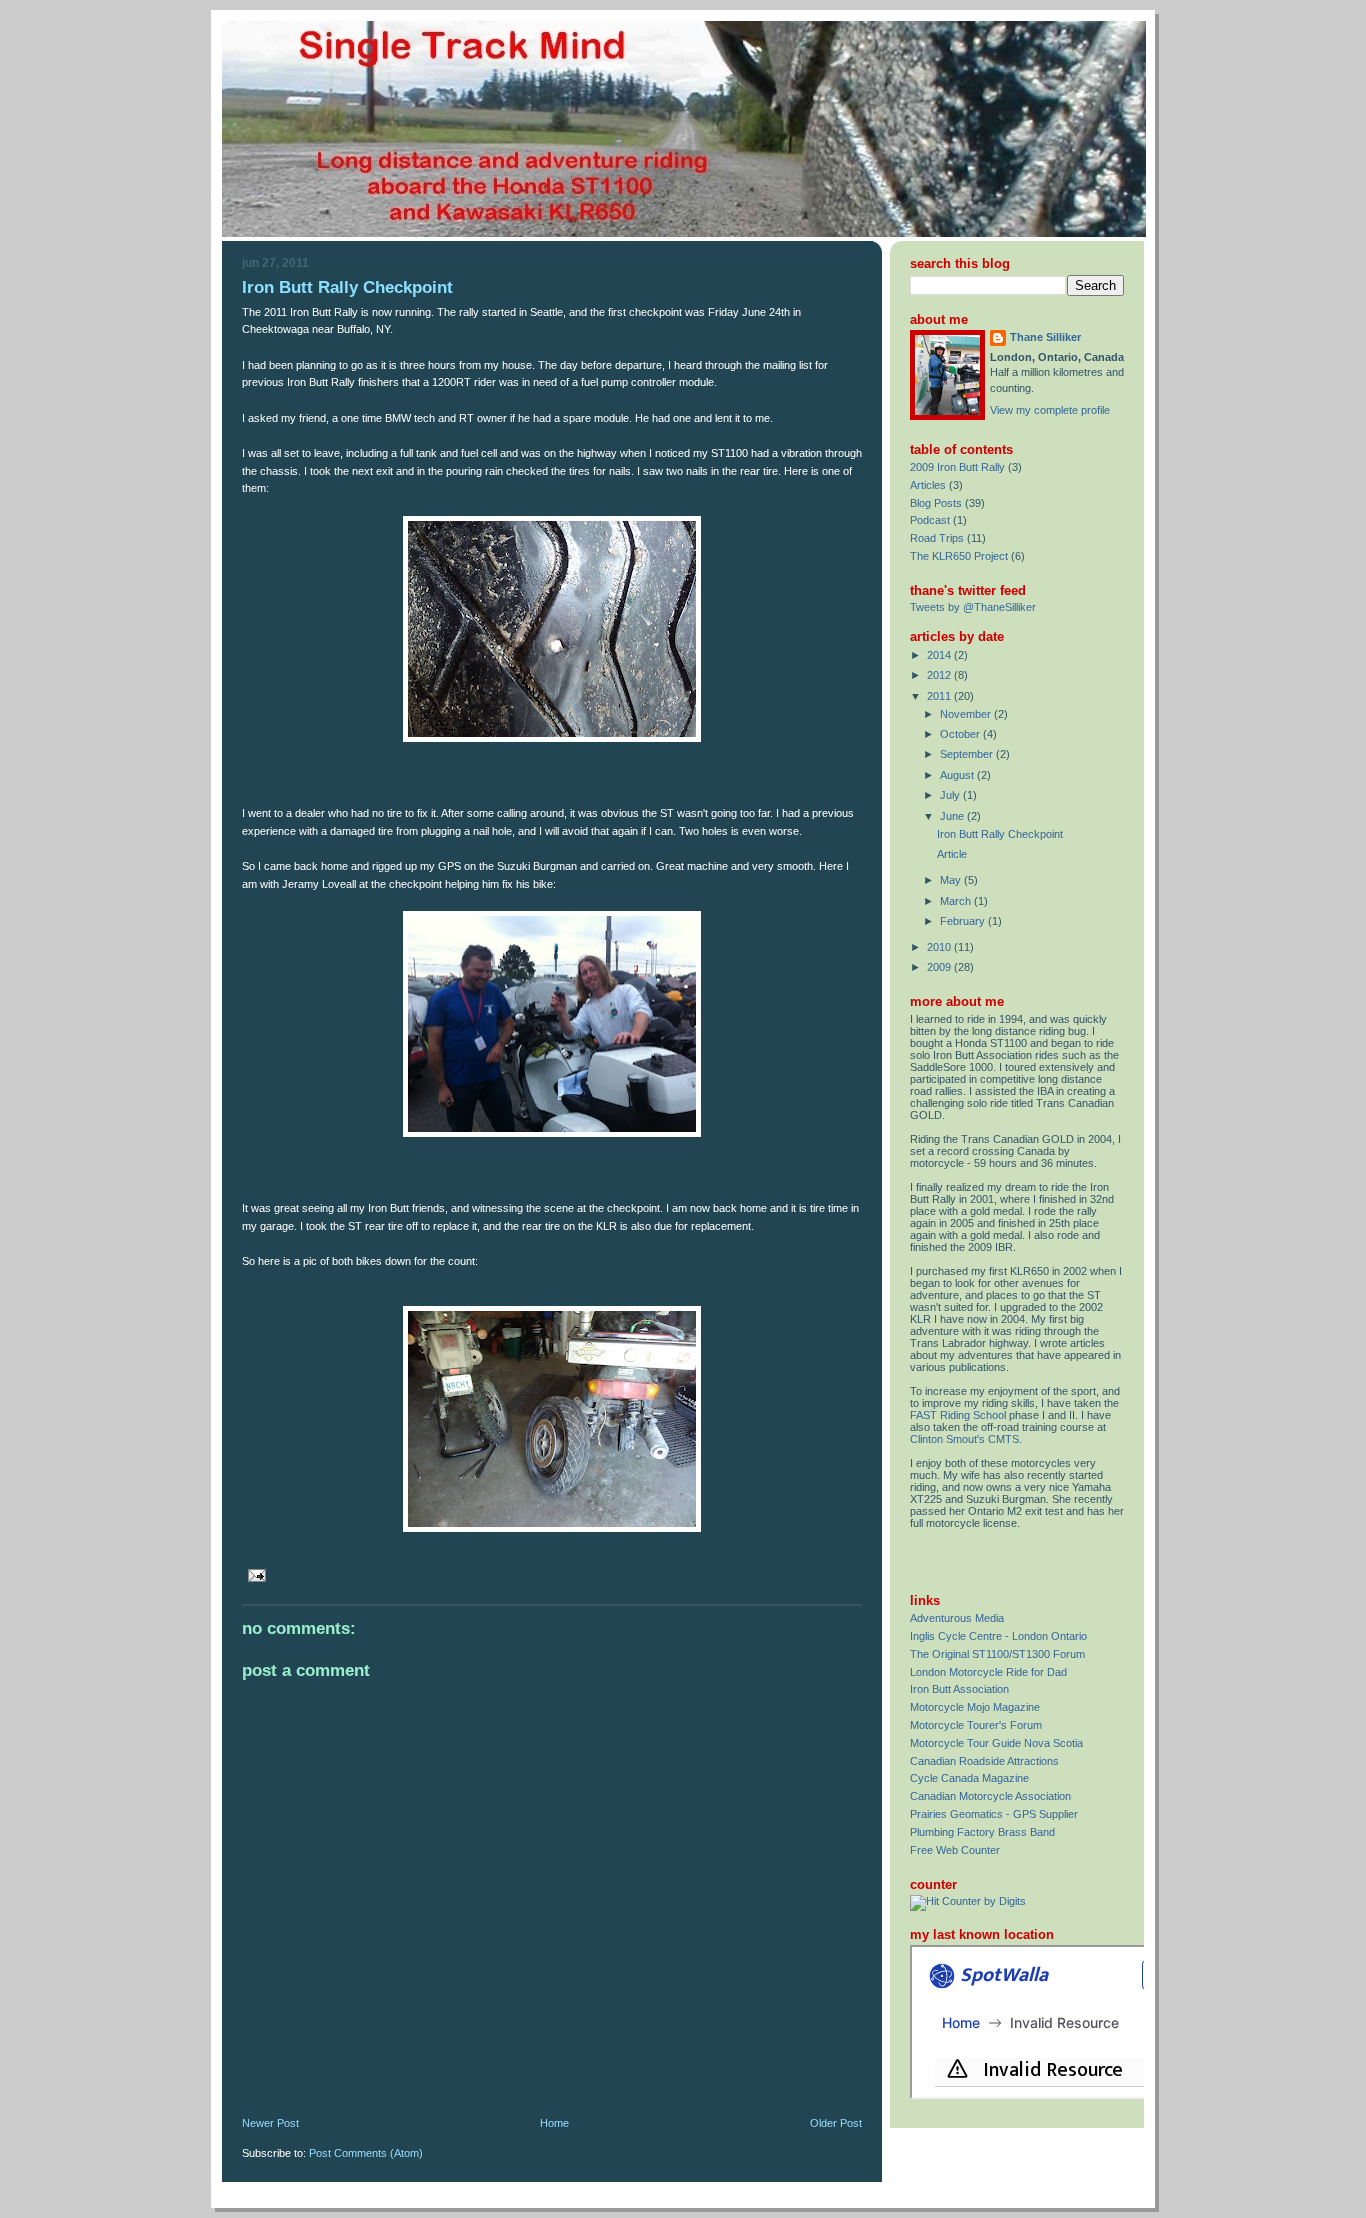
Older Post (836, 2123)
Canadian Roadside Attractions (984, 1761)
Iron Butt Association (959, 1689)
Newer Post (270, 2123)
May (952, 880)
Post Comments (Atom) (366, 2153)
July (951, 795)
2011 (940, 696)
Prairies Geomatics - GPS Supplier (994, 1814)
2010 (940, 947)
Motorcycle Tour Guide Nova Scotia (996, 1743)
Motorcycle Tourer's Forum (976, 1725)
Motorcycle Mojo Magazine (975, 1707)
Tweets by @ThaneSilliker (973, 607)
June (953, 816)
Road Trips (937, 538)
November (967, 714)
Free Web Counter (955, 1850)
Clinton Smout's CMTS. (966, 1439)
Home (554, 2123)
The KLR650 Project (959, 556)
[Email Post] (254, 1574)
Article (952, 854)
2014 (940, 655)
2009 (940, 967)
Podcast (930, 520)
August (958, 775)
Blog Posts (936, 503)
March (957, 901)
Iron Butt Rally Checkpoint (347, 287)
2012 (940, 675)
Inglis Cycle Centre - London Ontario (998, 1636)
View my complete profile (1050, 410)
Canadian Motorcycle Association (990, 1796)
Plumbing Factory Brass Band (982, 1832)
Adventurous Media (957, 1618)
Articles (928, 485)
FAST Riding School (958, 1415)
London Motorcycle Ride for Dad (988, 1672)
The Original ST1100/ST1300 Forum (997, 1654)
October (961, 734)
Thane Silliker (1045, 337)
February (964, 921)
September (968, 754)
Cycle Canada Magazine (969, 1778)
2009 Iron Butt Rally (957, 467)
